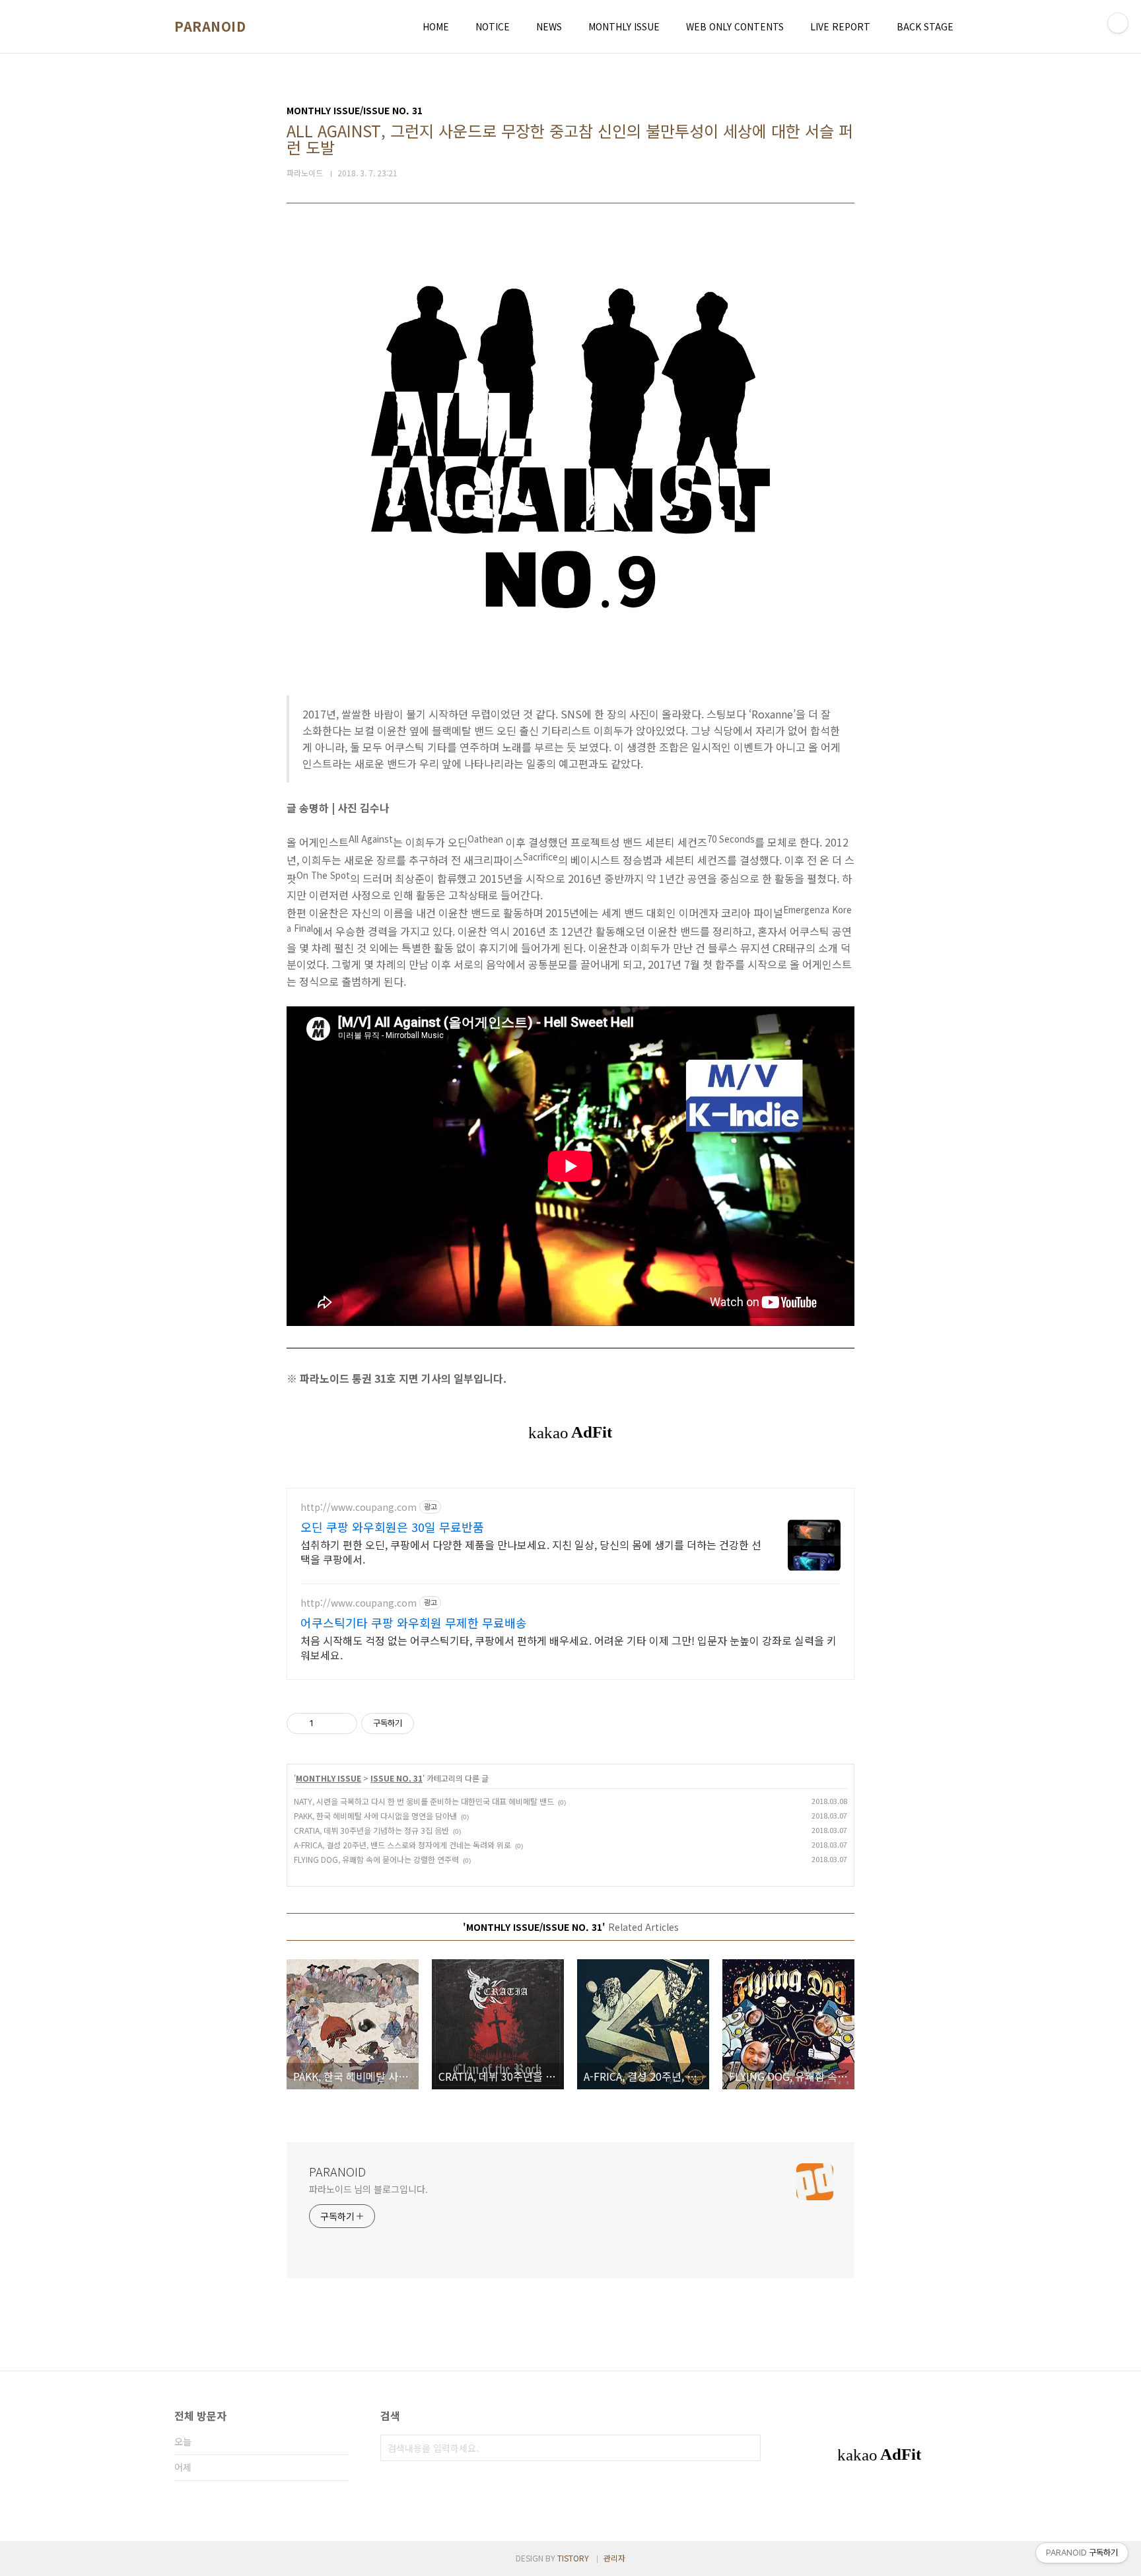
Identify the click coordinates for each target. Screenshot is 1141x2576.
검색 (747, 2448)
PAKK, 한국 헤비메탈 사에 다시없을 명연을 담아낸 (375, 1816)
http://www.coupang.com (359, 1507)
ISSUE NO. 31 (397, 1778)
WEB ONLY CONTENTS (735, 26)
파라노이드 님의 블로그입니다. (368, 2189)
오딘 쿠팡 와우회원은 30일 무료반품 (392, 1527)
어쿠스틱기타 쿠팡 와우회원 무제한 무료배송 (414, 1622)
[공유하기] (326, 1723)
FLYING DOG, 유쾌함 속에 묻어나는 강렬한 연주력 (376, 1859)
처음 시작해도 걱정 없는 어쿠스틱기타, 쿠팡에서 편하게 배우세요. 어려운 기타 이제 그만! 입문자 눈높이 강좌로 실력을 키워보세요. (569, 1647)
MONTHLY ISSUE (624, 26)
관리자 (614, 2558)
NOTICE (493, 26)
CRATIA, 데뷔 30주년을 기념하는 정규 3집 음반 (371, 1830)
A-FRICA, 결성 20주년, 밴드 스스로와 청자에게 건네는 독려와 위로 (402, 1845)
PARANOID (210, 26)
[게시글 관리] (342, 1723)
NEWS (549, 26)
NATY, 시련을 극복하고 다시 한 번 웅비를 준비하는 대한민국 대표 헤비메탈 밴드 (424, 1801)
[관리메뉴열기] (1118, 23)
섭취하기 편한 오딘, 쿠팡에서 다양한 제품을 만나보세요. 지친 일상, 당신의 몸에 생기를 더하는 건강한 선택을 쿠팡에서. (531, 1551)
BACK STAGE (925, 26)
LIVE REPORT (840, 26)
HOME (436, 26)
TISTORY (573, 2558)
